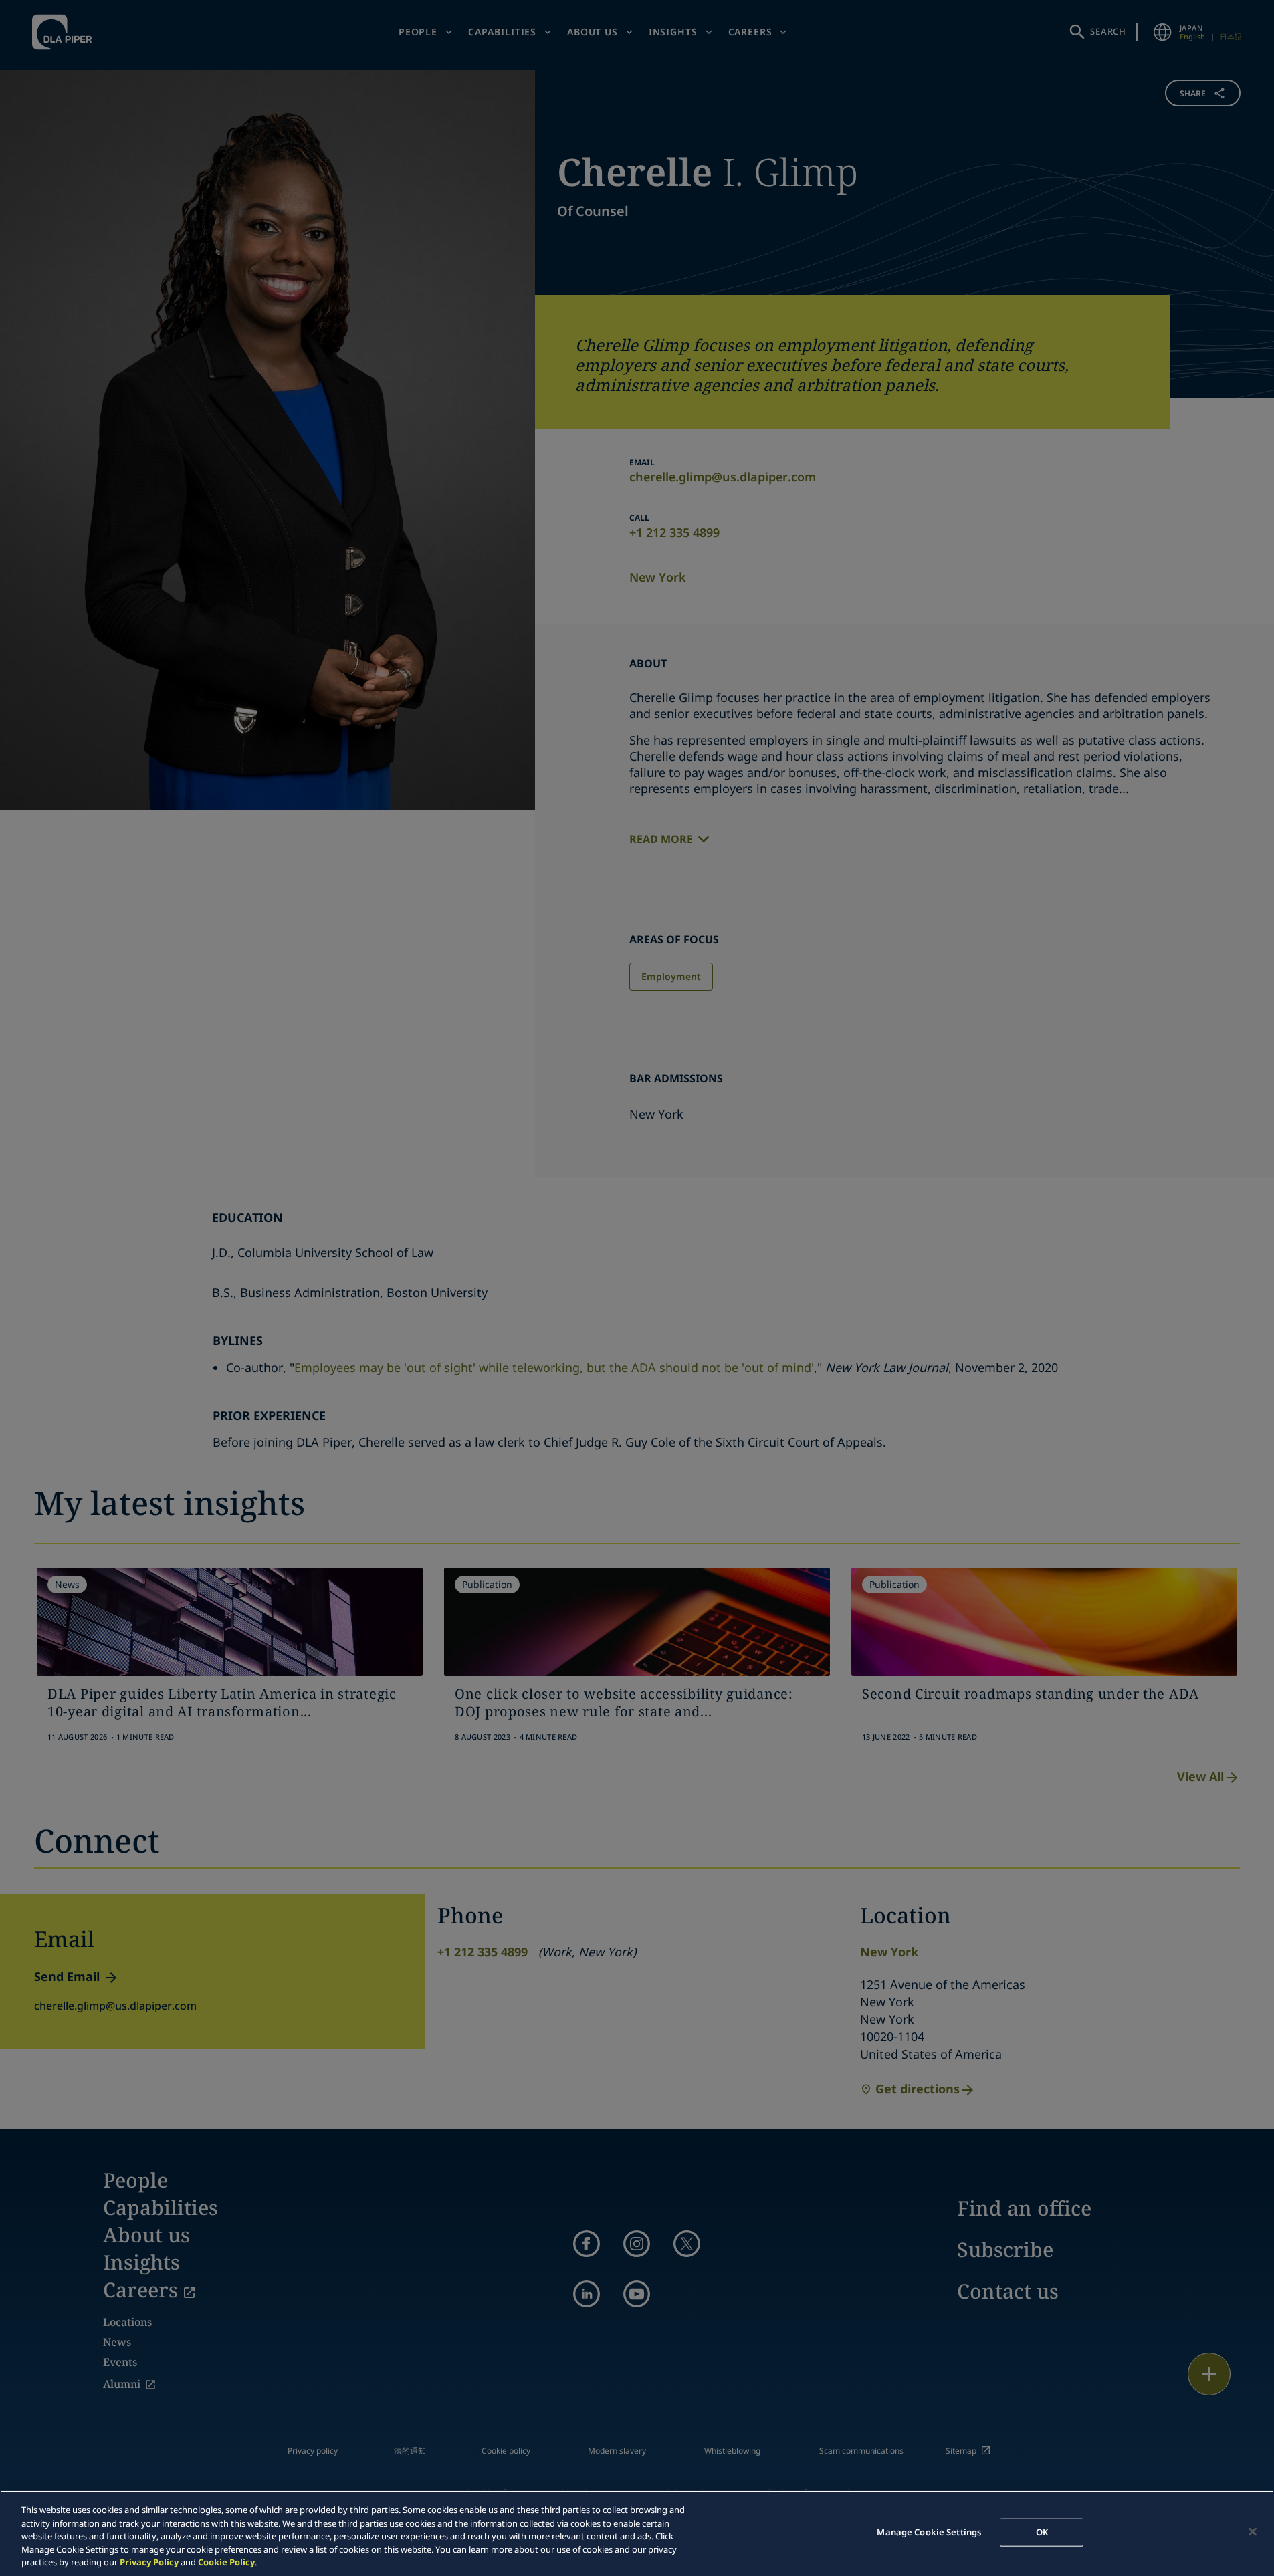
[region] (637, 2533)
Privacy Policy (149, 2562)
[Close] (1253, 2532)
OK (1042, 2532)
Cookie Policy (226, 2562)
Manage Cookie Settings (929, 2532)
